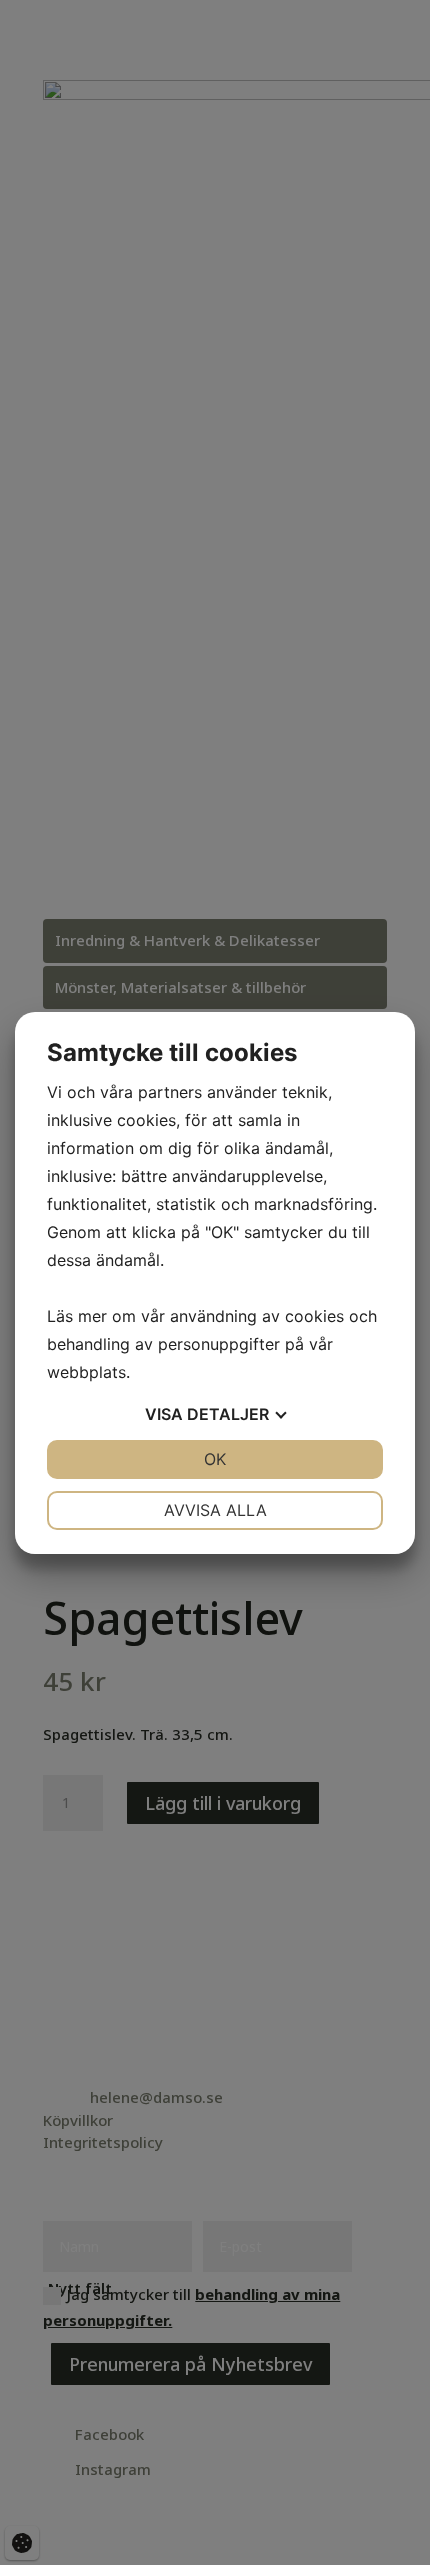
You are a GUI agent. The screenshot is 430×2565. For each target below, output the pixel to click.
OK (215, 1459)
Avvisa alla (215, 1510)
